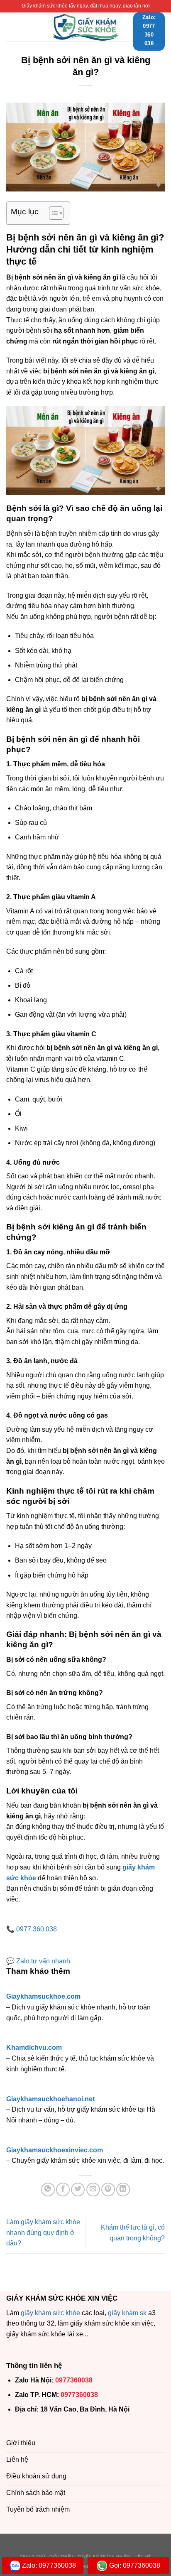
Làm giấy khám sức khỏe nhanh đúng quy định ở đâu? (43, 2233)
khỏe (73, 2313)
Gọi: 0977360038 (135, 2565)
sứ (56, 2313)
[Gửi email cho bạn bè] (93, 2190)
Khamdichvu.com (34, 2047)
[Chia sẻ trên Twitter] (78, 2190)
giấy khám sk (127, 2313)
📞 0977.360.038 (32, 1929)
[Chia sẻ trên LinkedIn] (123, 2190)
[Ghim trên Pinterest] (108, 2190)
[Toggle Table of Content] (52, 213)
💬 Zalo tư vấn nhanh (38, 1961)
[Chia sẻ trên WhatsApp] (48, 2190)
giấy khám (36, 2313)
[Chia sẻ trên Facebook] (63, 2190)
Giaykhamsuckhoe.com (43, 1996)
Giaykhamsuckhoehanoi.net (50, 2099)
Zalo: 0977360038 (49, 2565)
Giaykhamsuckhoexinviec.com (55, 2150)
